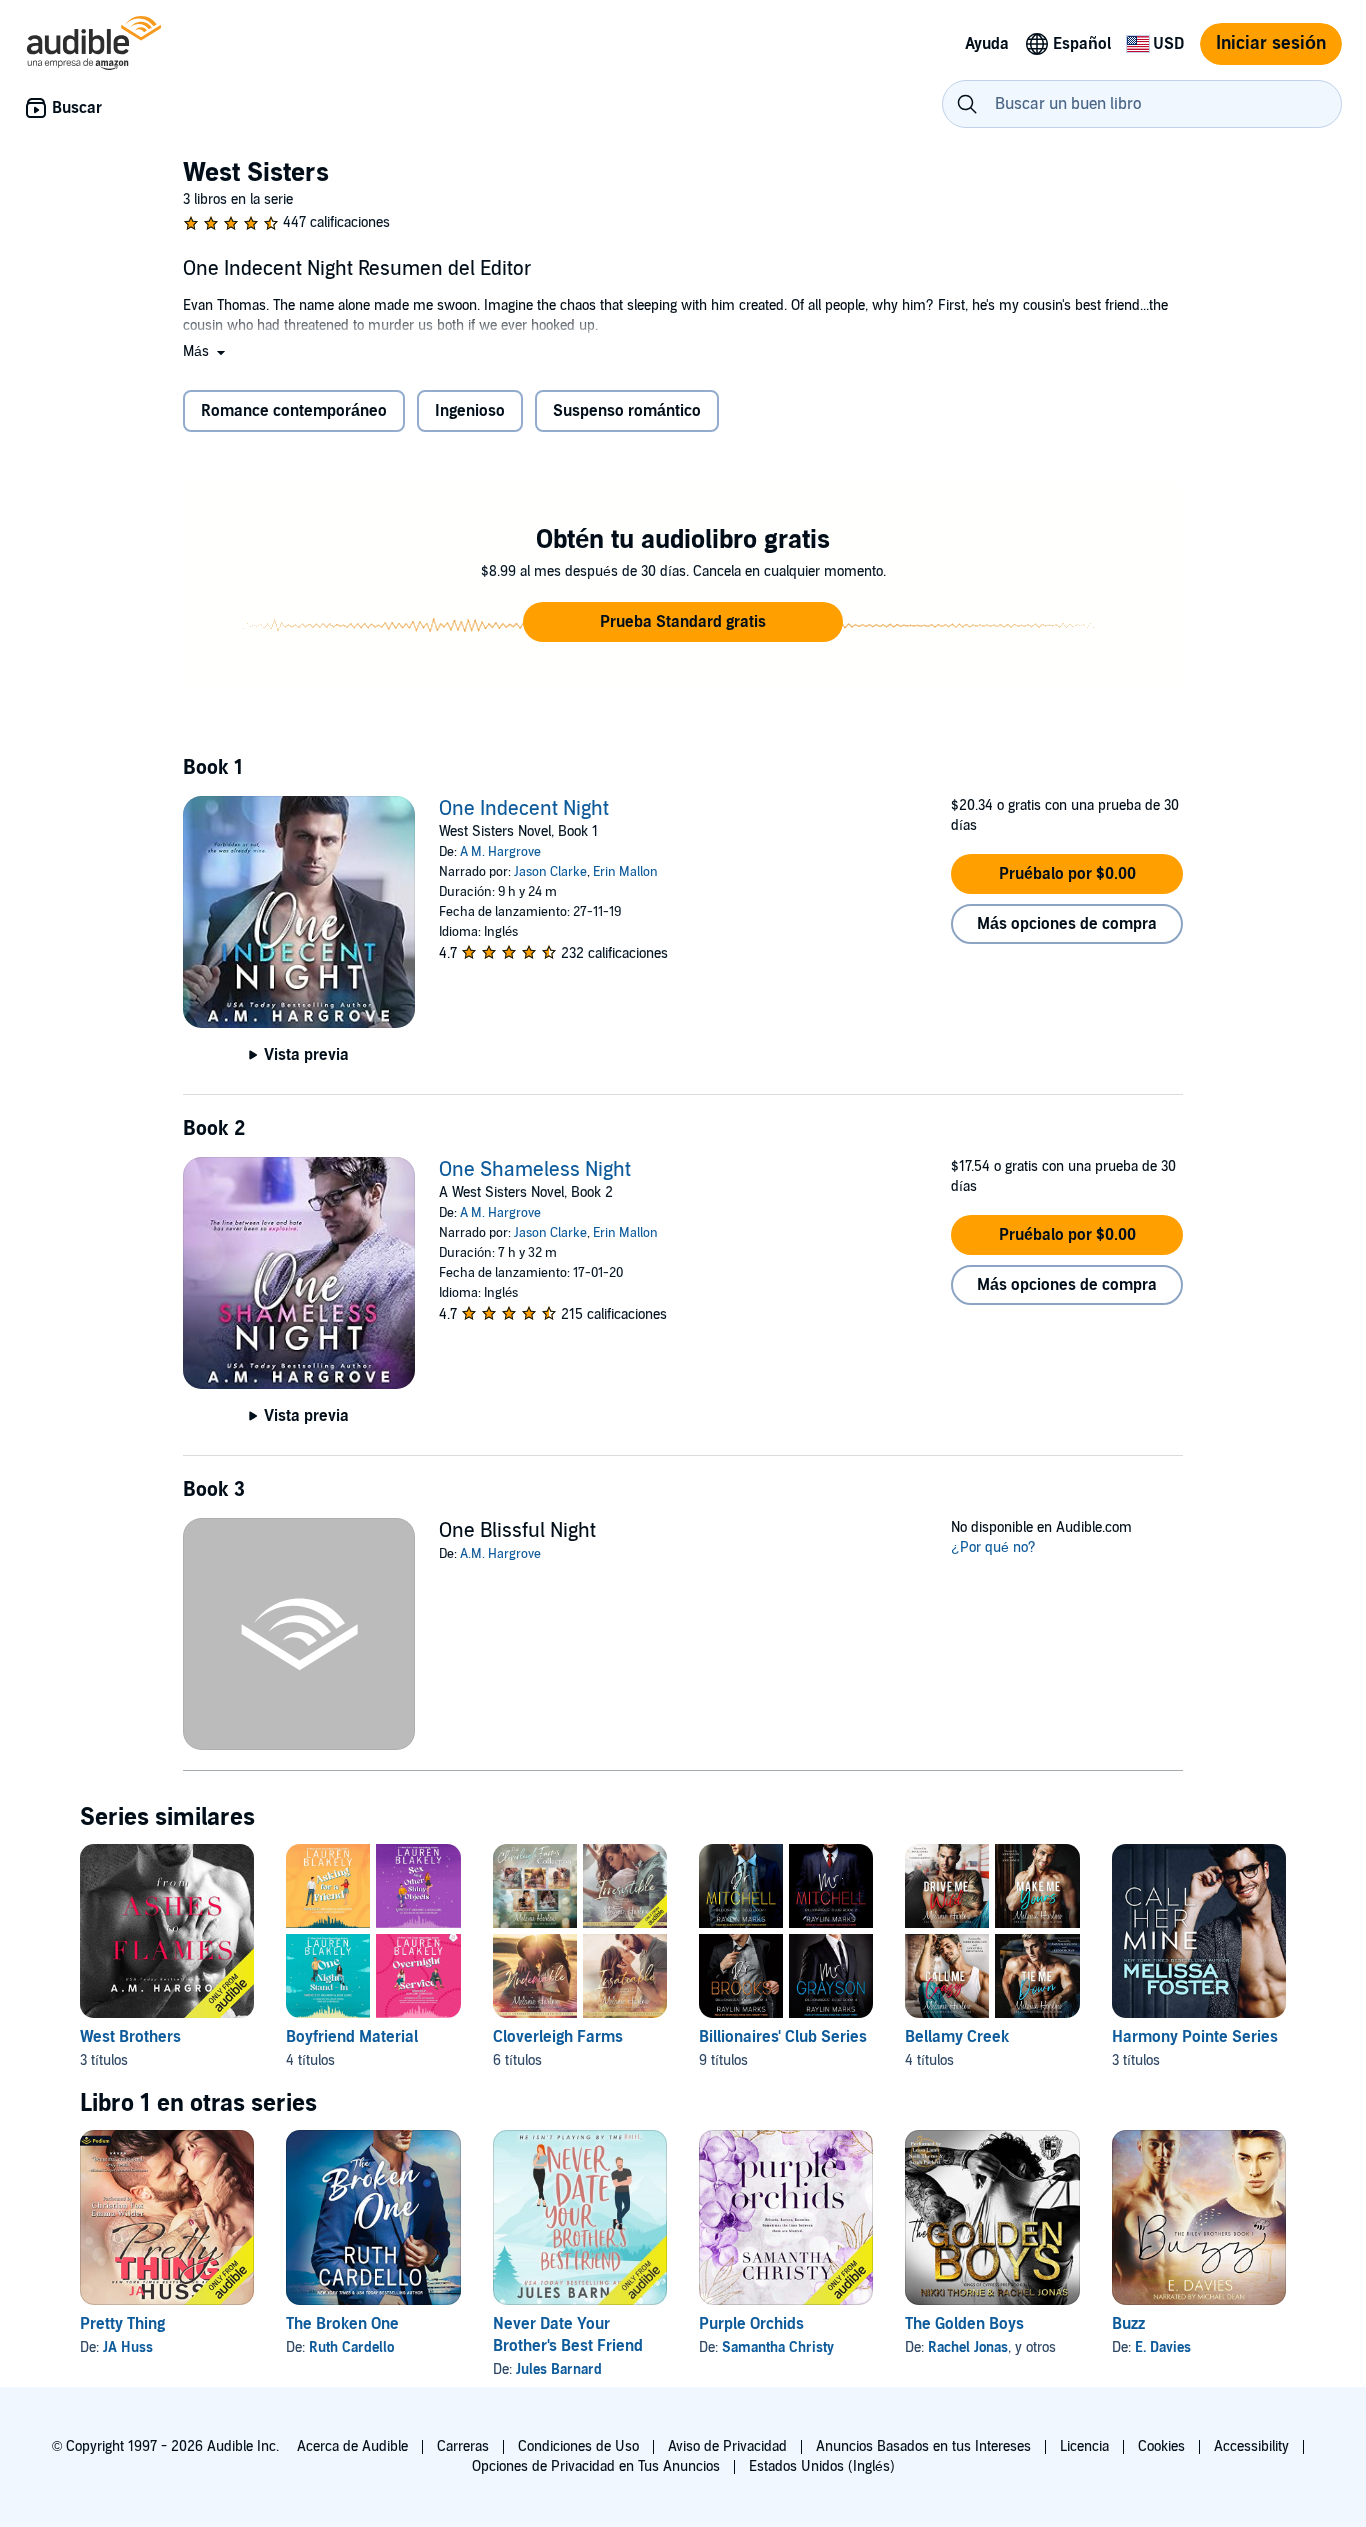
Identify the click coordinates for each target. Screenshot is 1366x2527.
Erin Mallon (625, 872)
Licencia (1084, 2446)
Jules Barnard (559, 2369)
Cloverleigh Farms (558, 2037)
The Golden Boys (964, 2324)
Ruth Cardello (351, 2347)
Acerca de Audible (352, 2446)
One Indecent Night (524, 809)
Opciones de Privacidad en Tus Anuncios (596, 2466)
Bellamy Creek (957, 2037)
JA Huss (128, 2347)
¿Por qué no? (993, 1547)
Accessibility (1251, 2446)
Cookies (1161, 2446)
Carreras (463, 2446)
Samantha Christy (778, 2347)
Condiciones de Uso (578, 2446)
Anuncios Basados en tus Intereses (923, 2446)
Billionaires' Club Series (783, 2037)
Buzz (1128, 2324)
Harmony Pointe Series (1195, 2037)
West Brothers (130, 2037)
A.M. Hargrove (500, 1554)
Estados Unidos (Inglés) (822, 2466)
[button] (206, 351)
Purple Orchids (751, 2324)
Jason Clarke (550, 872)
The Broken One (342, 2324)
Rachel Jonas (968, 2347)
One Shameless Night (535, 1170)
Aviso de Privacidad (727, 2446)
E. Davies (1163, 2347)
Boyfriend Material (352, 2037)
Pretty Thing (122, 2324)
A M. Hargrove (500, 852)
